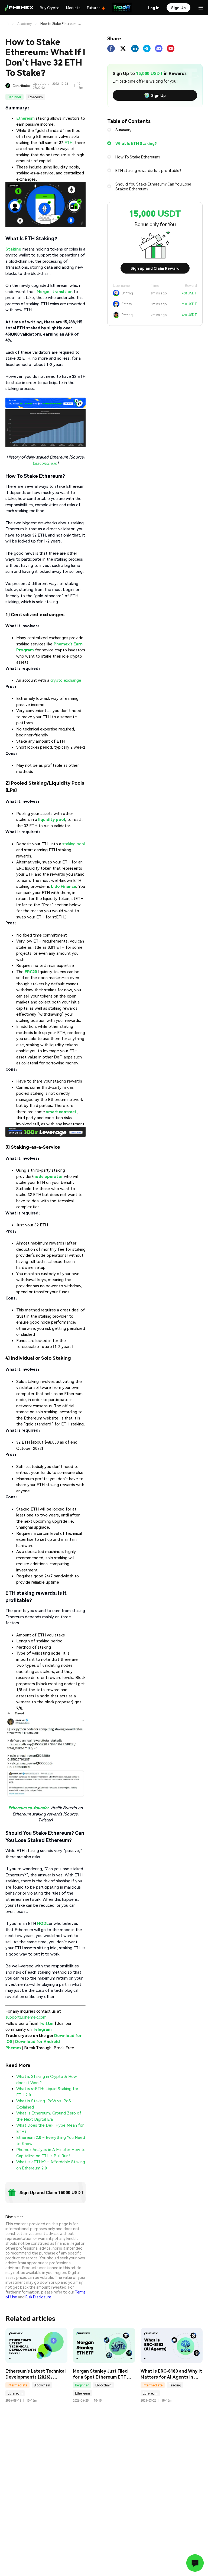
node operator (48, 1176)
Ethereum (35, 97)
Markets (73, 8)
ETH (69, 142)
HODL (43, 1923)
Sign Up (158, 95)
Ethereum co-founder (29, 1808)
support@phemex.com (26, 2017)
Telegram (42, 2029)
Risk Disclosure (38, 2297)
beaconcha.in (45, 463)
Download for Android (38, 2041)
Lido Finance (64, 886)
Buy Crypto (50, 8)
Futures (94, 8)
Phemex (13, 2048)
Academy (25, 24)
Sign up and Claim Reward (155, 268)
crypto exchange (66, 680)
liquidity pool (52, 819)
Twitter (46, 2023)
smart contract (61, 1112)
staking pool (74, 844)
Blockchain (42, 2385)
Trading (175, 2385)
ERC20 (31, 972)
